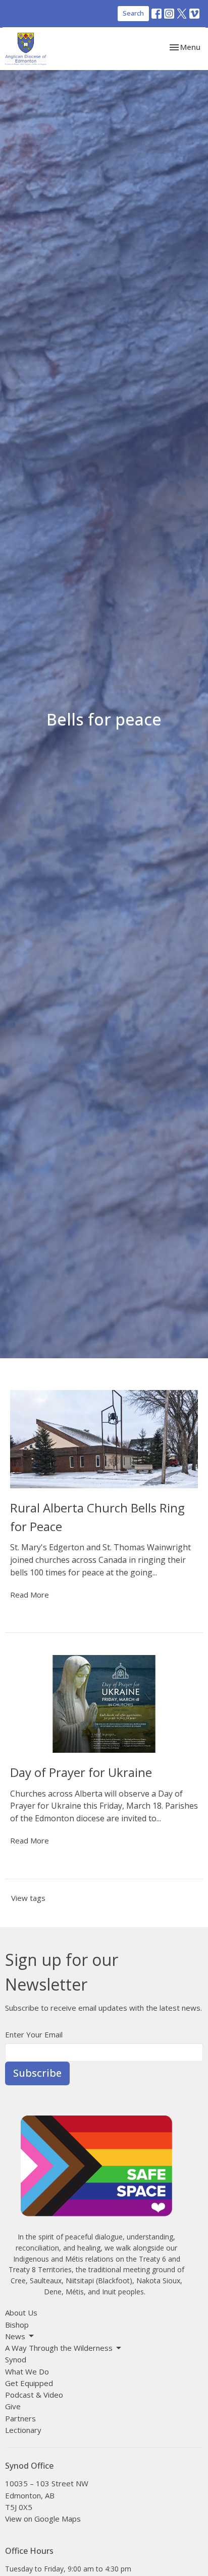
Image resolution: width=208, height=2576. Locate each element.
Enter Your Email (34, 2034)
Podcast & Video (34, 2395)
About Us (21, 2313)
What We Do (27, 2371)
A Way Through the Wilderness (59, 2348)
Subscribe (37, 2073)
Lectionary (23, 2430)
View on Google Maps (43, 2519)
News (15, 2336)
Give (13, 2406)
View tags (28, 1898)
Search (133, 13)
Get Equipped (29, 2383)
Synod (16, 2359)
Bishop (17, 2325)
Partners (20, 2418)
